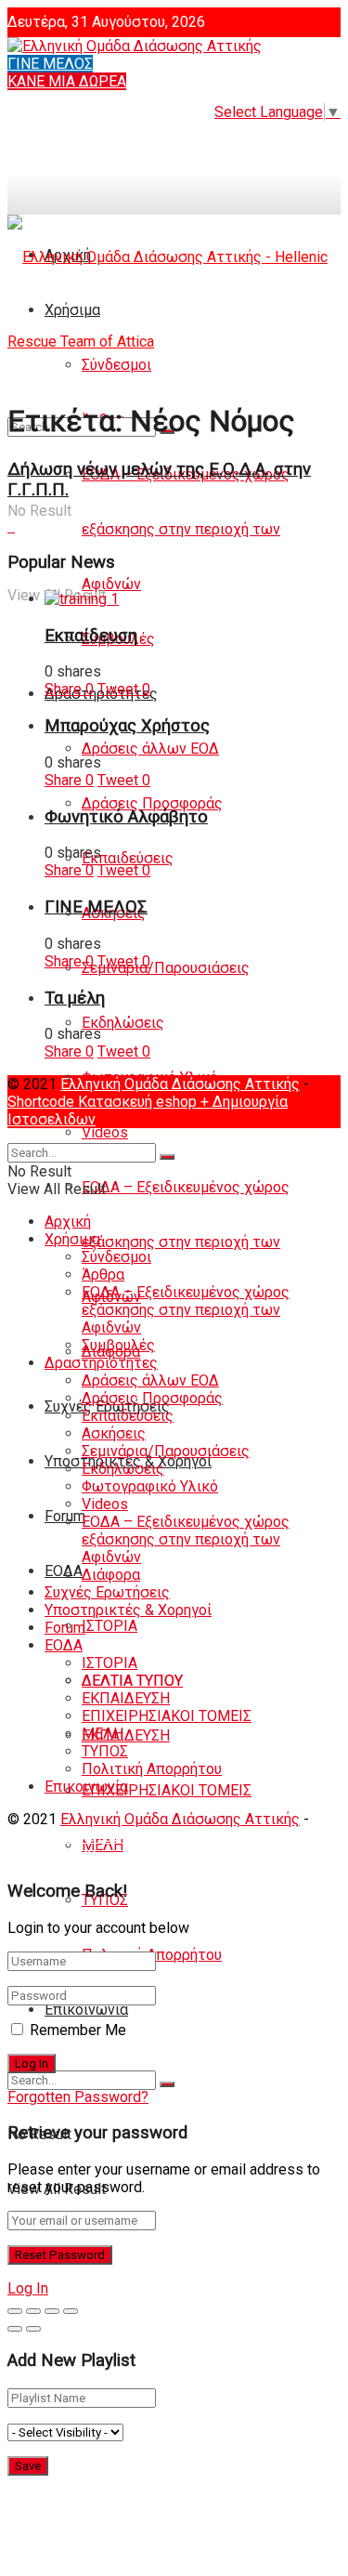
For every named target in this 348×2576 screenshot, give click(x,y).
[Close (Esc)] (15, 2311)
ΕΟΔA (64, 1571)
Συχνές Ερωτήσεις (107, 1592)
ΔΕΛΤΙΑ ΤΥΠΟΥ (132, 1681)
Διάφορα (111, 1575)
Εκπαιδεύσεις (128, 858)
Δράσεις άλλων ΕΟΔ (150, 749)
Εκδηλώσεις (123, 1023)
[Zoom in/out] (71, 2311)
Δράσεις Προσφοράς (152, 803)
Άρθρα (103, 1275)
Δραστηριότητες (101, 1363)
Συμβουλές (118, 1345)
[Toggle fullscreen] (52, 2311)
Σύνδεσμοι (116, 1257)
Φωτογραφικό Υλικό (150, 1486)
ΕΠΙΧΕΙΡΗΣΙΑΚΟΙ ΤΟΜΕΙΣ (167, 1790)
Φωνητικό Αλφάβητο (126, 817)
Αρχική (68, 1222)
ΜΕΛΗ (103, 1734)
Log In (28, 2288)
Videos (105, 1132)
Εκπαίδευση (91, 636)
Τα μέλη (75, 998)
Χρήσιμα (72, 1239)
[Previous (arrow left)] (15, 2329)
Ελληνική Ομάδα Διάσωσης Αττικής (180, 1084)
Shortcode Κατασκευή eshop (104, 1102)
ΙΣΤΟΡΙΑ (110, 1626)
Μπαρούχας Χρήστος (127, 726)
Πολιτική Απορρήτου (152, 1769)
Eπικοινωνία (86, 2010)
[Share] (33, 2311)
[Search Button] (167, 2084)
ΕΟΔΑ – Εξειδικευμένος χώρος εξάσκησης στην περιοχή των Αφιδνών (186, 529)
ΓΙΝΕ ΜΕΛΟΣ (50, 64)
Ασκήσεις (114, 1433)
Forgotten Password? (78, 2097)
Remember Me (78, 2030)
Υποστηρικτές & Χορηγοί (128, 1610)
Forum (65, 1628)
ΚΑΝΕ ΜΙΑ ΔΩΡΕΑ (67, 81)
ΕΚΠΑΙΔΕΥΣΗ (126, 1735)
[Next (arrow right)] (33, 2329)
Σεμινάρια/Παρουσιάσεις (166, 968)
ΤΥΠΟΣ (105, 1751)
